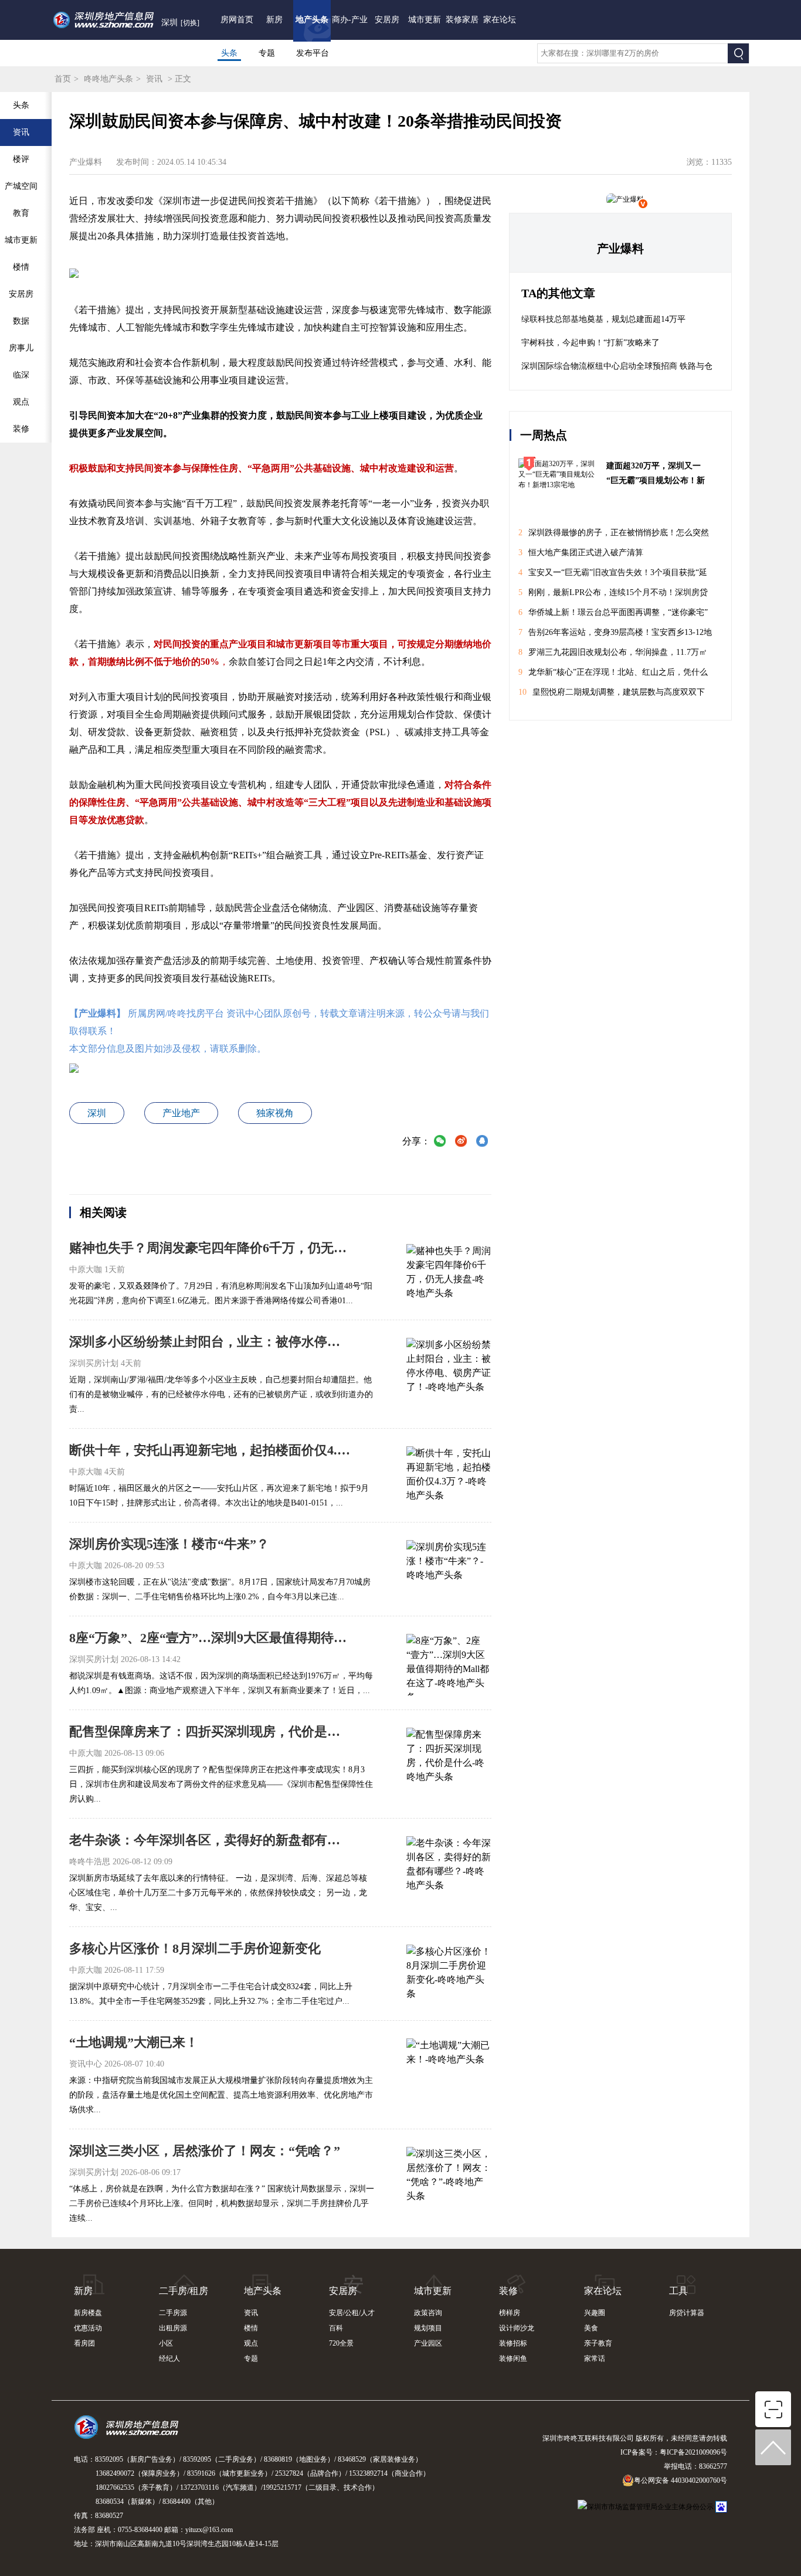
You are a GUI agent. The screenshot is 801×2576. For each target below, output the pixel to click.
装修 (508, 2291)
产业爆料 (620, 249)
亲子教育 (598, 2343)
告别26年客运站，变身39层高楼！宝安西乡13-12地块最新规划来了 (615, 635)
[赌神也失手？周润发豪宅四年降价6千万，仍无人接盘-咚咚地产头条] (449, 1273)
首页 (63, 79)
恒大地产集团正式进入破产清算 (581, 553)
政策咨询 (428, 2313)
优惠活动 (88, 2328)
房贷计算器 (687, 2313)
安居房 (387, 20)
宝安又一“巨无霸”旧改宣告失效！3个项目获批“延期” (613, 575)
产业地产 (181, 1113)
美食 (591, 2328)
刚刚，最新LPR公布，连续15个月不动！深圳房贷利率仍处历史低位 (613, 595)
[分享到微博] (461, 1142)
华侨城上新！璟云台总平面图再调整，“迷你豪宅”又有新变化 (613, 615)
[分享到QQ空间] (482, 1142)
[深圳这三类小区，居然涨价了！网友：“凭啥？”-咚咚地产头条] (449, 2176)
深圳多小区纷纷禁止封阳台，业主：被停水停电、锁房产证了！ (210, 1342)
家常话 (595, 2358)
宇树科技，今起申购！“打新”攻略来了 (590, 343)
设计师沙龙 (517, 2328)
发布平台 (313, 53)
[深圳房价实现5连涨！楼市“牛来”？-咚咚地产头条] (449, 1569)
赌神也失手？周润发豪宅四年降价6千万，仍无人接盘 (210, 1248)
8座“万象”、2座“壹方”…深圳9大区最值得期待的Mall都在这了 (210, 1638)
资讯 (154, 79)
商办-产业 (350, 20)
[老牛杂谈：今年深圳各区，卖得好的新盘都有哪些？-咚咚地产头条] (449, 1865)
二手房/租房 (184, 2291)
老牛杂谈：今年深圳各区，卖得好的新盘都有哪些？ (210, 1840)
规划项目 (428, 2328)
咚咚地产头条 (108, 79)
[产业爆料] (625, 199)
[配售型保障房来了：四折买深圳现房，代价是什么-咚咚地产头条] (449, 1757)
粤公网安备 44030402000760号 (680, 2480)
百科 (336, 2328)
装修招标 (513, 2343)
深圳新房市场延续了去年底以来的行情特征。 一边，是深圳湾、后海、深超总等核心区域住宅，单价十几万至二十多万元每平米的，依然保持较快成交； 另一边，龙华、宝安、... (218, 1893)
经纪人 (169, 2358)
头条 (229, 53)
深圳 (97, 1113)
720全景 (341, 2343)
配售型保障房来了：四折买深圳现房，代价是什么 (210, 1732)
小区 (166, 2343)
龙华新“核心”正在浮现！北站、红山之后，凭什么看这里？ (613, 675)
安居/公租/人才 (352, 2313)
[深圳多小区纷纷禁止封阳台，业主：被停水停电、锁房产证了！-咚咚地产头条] (449, 1367)
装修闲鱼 (513, 2358)
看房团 (84, 2343)
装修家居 (462, 20)
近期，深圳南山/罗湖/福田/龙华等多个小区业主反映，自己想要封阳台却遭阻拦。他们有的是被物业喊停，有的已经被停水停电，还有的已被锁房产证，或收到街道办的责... (221, 1394)
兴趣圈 (595, 2313)
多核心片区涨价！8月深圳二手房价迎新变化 (195, 1948)
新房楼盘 (88, 2313)
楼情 (251, 2328)
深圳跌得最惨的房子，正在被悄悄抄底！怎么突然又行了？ (614, 536)
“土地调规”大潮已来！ (134, 2042)
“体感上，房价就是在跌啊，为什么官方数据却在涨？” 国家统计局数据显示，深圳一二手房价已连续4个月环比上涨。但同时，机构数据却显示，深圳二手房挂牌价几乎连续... (222, 2203)
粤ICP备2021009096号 (693, 2452)
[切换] (190, 23)
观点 (251, 2343)
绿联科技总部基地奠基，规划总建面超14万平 (603, 319)
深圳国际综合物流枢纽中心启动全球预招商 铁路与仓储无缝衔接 (617, 370)
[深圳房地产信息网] (129, 2432)
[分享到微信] (440, 1142)
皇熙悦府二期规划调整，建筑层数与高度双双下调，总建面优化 (612, 695)
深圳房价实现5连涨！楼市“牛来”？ (169, 1544)
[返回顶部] (773, 2448)
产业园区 (428, 2343)
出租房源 (173, 2328)
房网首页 (237, 20)
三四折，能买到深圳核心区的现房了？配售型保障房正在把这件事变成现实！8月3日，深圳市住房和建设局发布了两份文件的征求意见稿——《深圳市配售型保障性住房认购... (221, 1784)
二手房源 (173, 2313)
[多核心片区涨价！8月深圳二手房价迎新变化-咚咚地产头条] (449, 1974)
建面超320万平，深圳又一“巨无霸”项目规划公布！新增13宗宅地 (656, 475)
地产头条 (312, 20)
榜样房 (510, 2313)
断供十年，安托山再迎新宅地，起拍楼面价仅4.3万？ (210, 1450)
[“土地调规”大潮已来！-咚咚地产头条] (449, 2068)
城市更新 (425, 20)
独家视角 (275, 1113)
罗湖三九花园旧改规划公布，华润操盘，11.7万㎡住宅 (613, 655)
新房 (274, 20)
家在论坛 (500, 20)
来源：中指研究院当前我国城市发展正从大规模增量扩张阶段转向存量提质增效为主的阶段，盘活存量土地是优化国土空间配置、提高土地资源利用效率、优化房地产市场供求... (221, 2095)
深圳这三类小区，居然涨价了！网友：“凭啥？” (205, 2151)
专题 (267, 53)
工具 (678, 2291)
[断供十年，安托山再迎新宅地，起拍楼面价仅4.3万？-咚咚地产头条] (449, 1476)
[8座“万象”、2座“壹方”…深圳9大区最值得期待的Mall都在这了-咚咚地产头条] (449, 1663)
